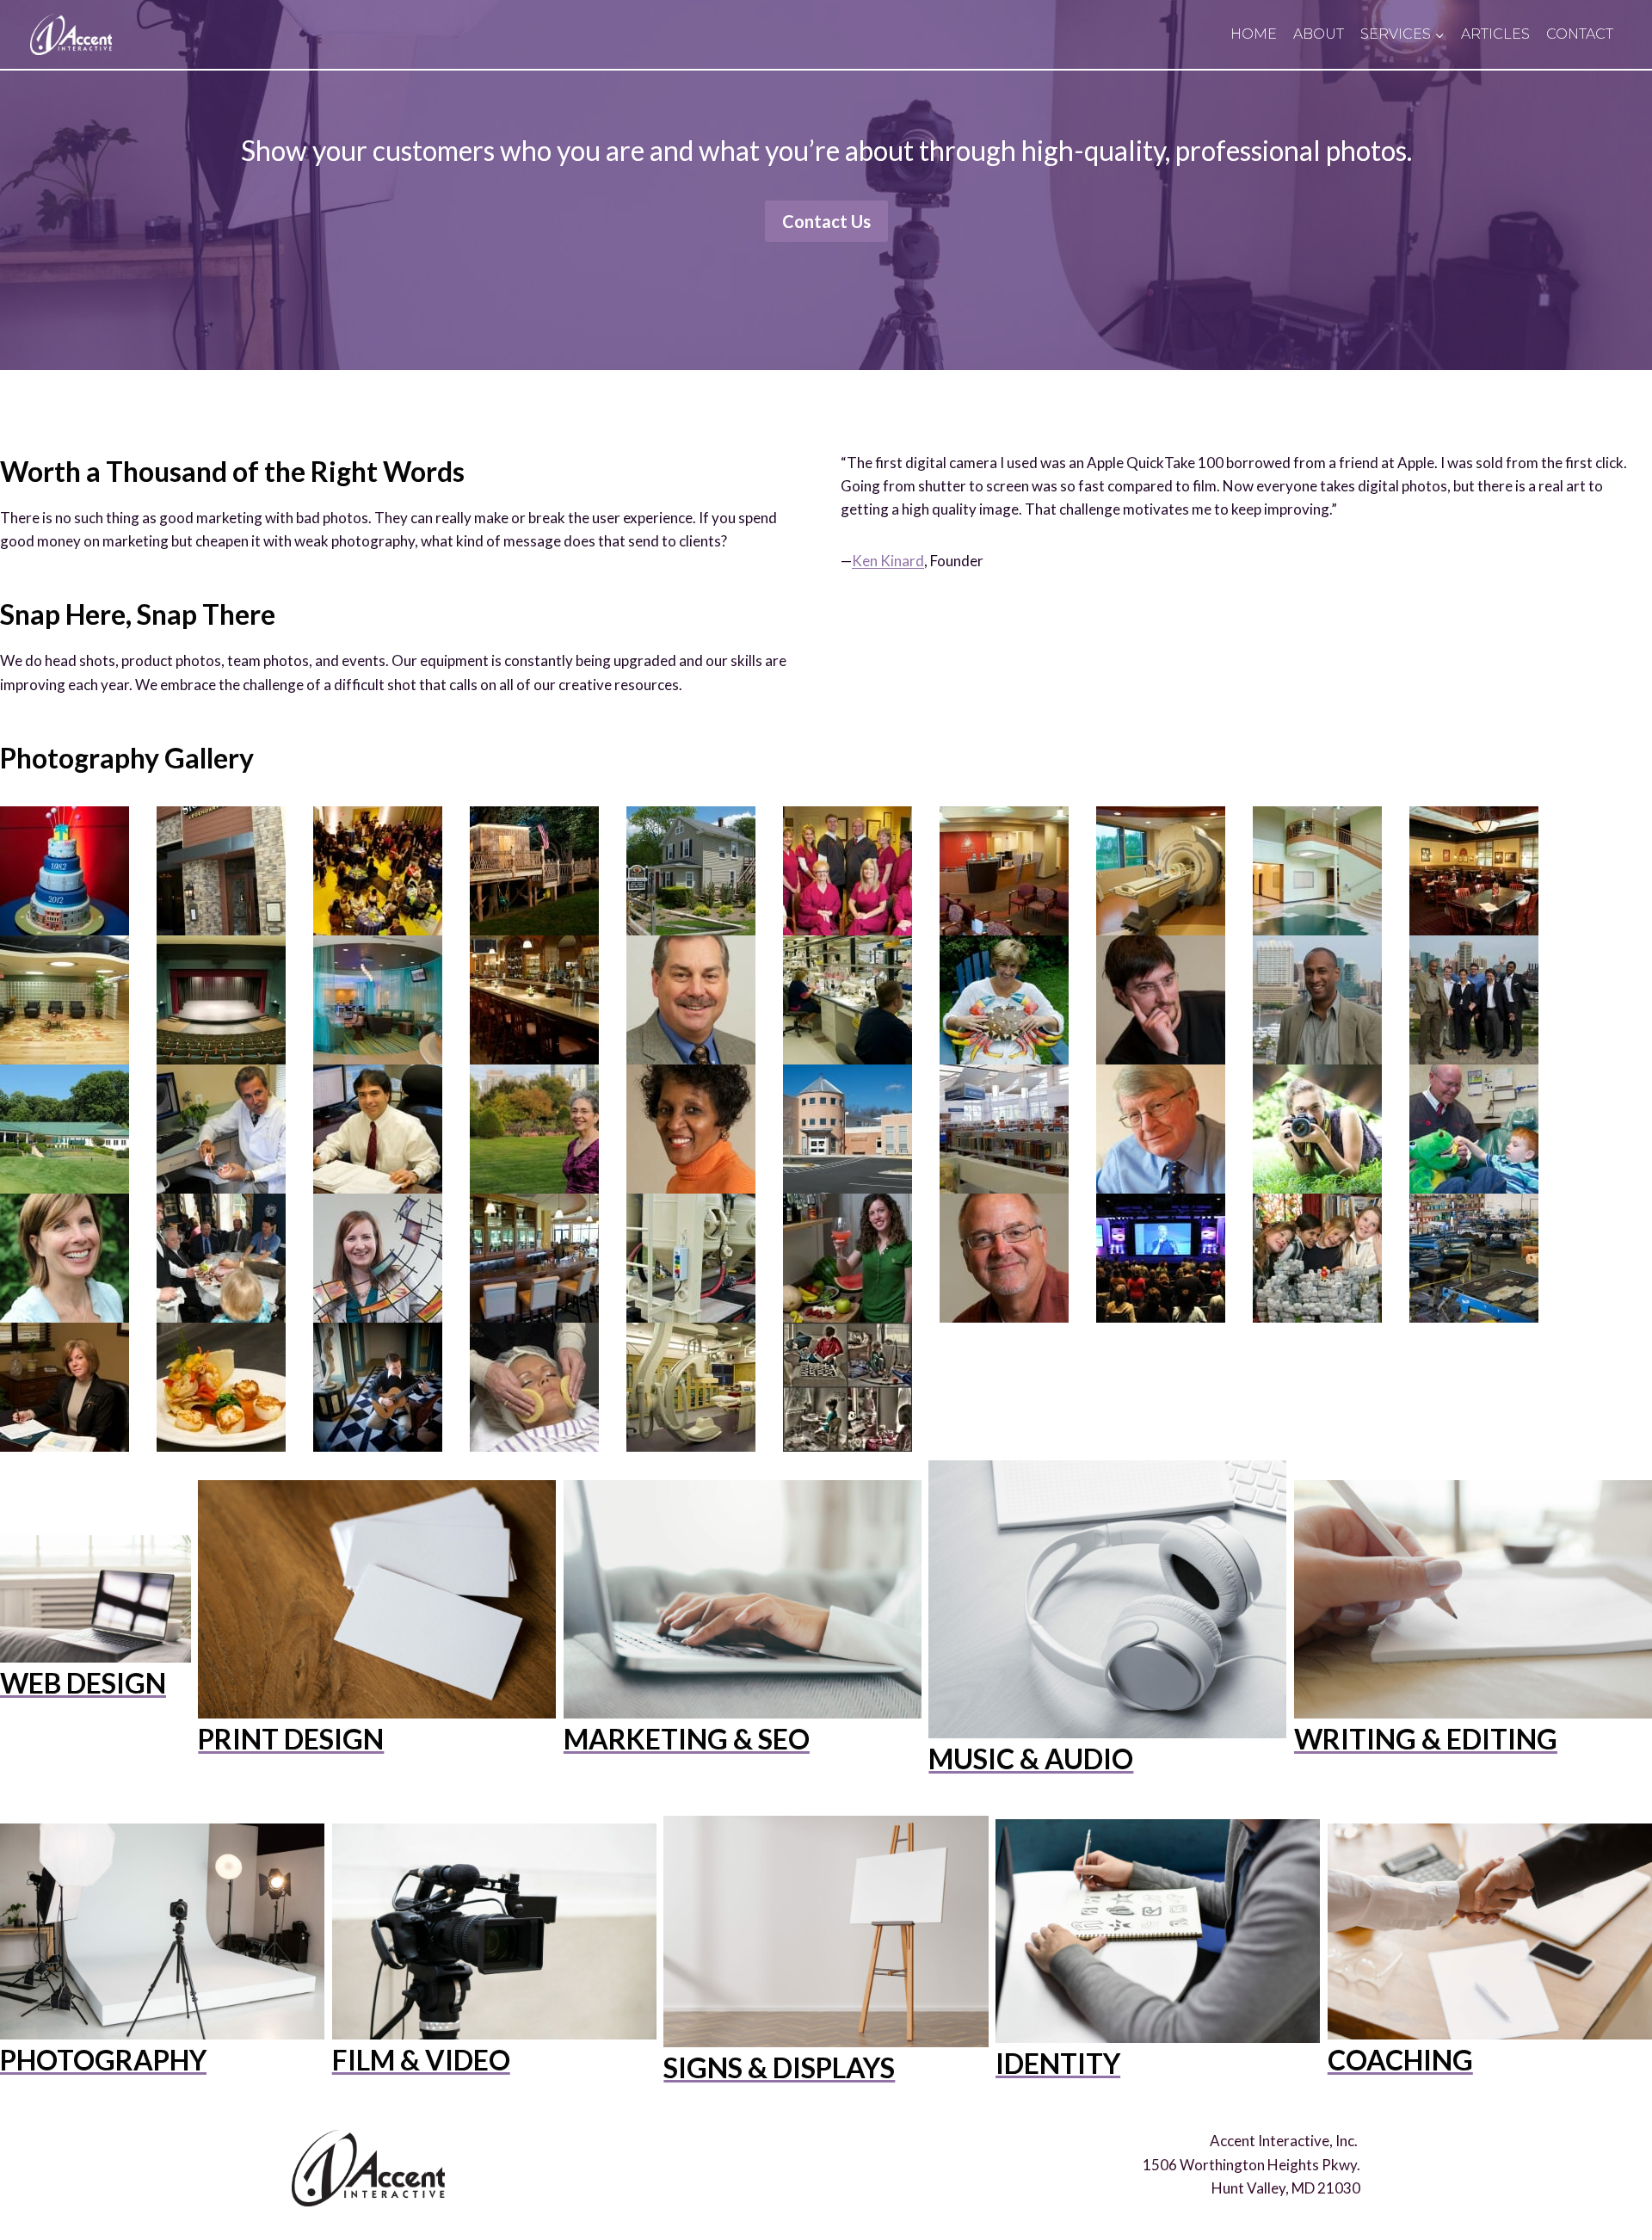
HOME (1254, 34)
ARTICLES (1495, 34)
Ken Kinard (888, 561)
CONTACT (1580, 34)
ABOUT (1319, 34)
